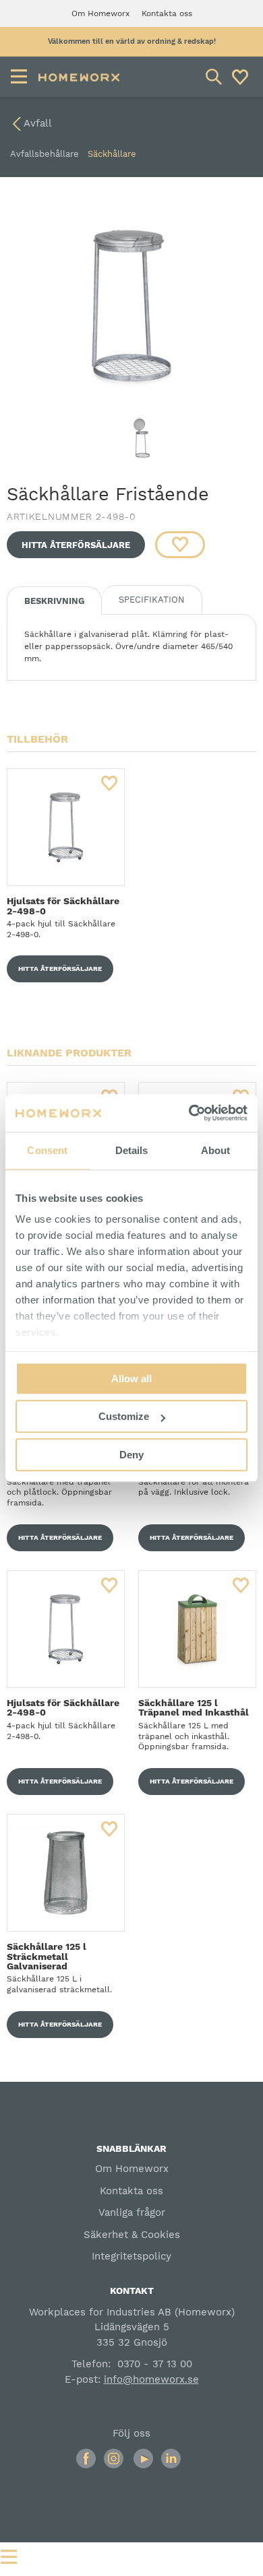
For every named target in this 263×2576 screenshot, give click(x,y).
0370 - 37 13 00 (155, 2364)
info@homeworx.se (151, 2379)
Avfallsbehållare (45, 154)
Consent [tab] (47, 1150)
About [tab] (216, 1150)
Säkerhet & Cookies (132, 2235)
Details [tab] (132, 1150)
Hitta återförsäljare (76, 545)
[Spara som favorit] (180, 545)
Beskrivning (54, 601)
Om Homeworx (132, 2169)
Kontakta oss (131, 2191)
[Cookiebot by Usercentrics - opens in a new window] (189, 1113)
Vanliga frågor (132, 2212)
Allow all (131, 1379)
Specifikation (152, 600)
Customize (124, 1416)
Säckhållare (112, 154)
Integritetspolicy (131, 2256)
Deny (131, 1455)
